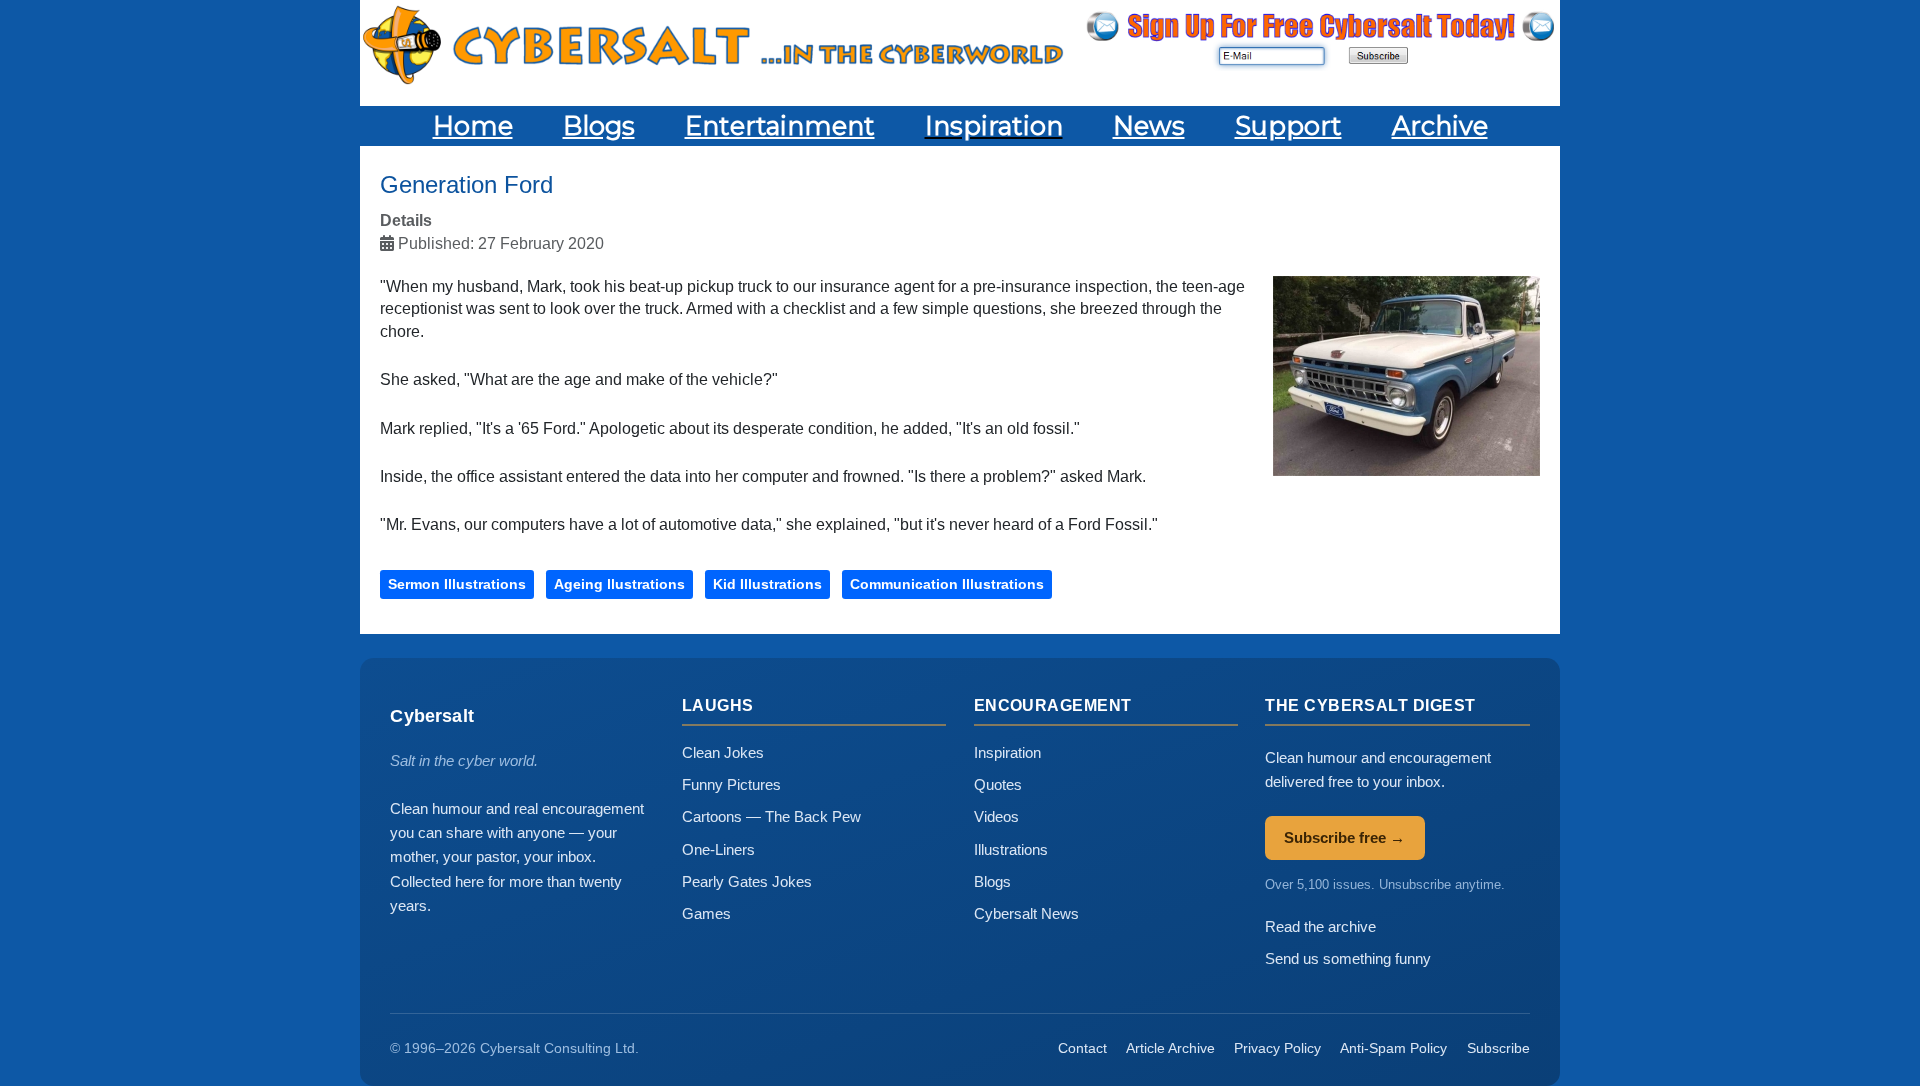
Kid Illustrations (767, 584)
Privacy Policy (1277, 1048)
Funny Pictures (731, 784)
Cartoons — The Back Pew (771, 816)
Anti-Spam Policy (1393, 1048)
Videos (996, 816)
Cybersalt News (1026, 913)
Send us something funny (1348, 958)
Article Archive (1170, 1048)
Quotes (998, 784)
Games (706, 913)
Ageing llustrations (619, 584)
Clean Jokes (723, 752)
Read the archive (1320, 926)
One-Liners (718, 849)
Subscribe (1498, 1048)
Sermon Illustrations (457, 584)
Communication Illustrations (947, 584)
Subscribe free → (1344, 837)
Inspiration (1007, 752)
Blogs (992, 881)
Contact (1082, 1048)
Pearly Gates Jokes (747, 881)
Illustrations (1011, 849)
